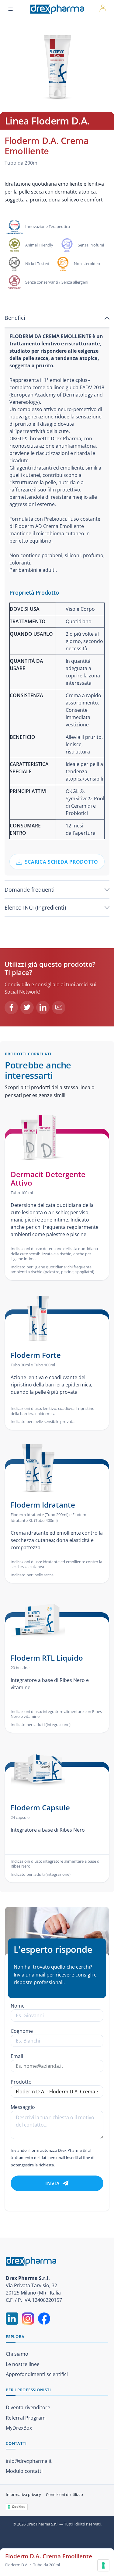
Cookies (19, 2507)
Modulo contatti (24, 2471)
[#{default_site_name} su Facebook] (44, 2319)
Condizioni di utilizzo (64, 2494)
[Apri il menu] (11, 9)
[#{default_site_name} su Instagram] (28, 2319)
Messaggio (23, 2107)
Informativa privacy (23, 2494)
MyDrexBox (19, 2428)
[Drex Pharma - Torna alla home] (57, 2261)
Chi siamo (17, 2354)
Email (17, 2056)
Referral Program (26, 2418)
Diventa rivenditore (28, 2407)
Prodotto (21, 2082)
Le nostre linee (23, 2364)
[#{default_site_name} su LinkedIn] (12, 2319)
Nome (18, 2006)
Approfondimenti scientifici (37, 2374)
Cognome (22, 2031)
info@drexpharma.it (29, 2461)
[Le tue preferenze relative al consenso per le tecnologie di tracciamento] (103, 2565)
